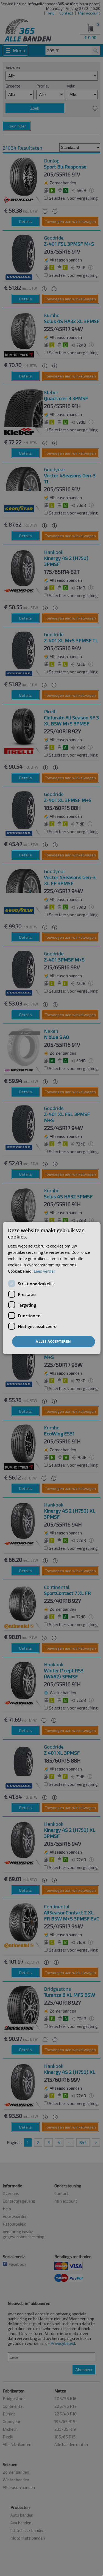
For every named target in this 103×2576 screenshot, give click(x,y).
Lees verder (44, 1271)
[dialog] (51, 1288)
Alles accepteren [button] (53, 1341)
